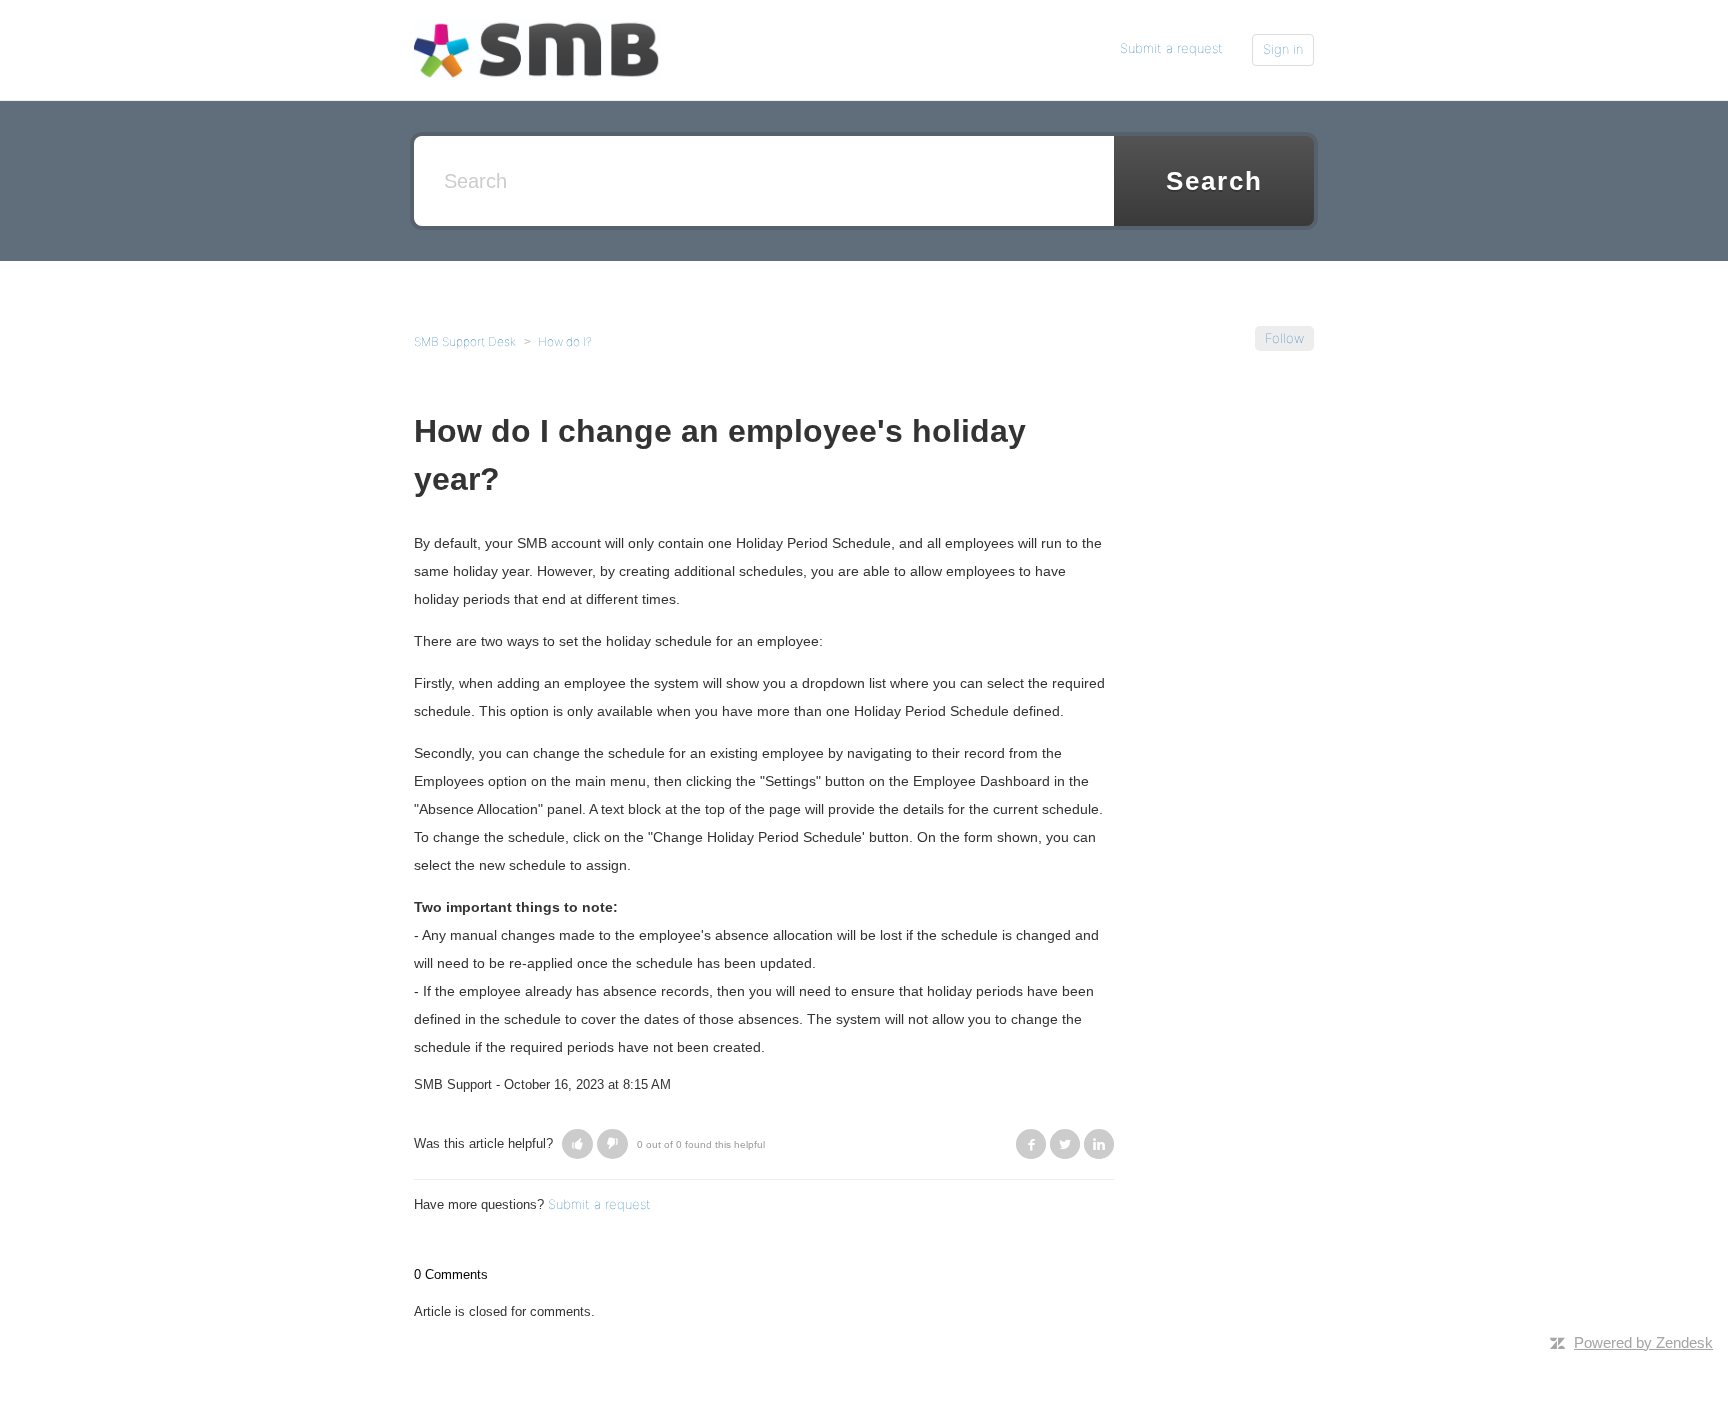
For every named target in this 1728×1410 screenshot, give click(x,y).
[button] (577, 1144)
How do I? (565, 341)
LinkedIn (1099, 1144)
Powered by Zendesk (1643, 1342)
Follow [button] (1284, 338)
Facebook (1031, 1144)
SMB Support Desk (465, 341)
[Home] (537, 49)
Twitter (1065, 1144)
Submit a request (1171, 48)
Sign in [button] (1283, 49)
